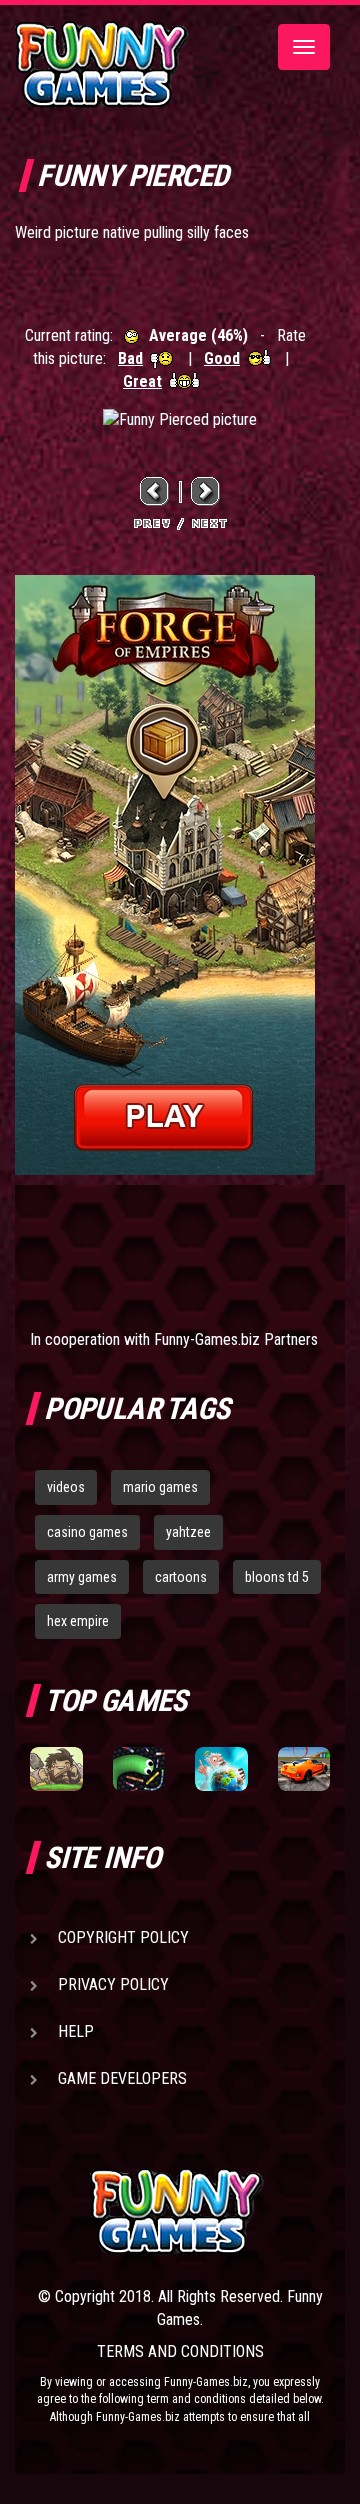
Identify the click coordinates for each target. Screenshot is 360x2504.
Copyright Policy (123, 1937)
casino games (87, 1532)
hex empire (78, 1621)
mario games (160, 1487)
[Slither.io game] (139, 1768)
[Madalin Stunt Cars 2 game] (304, 1768)
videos (66, 1487)
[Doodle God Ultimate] (221, 1768)
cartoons (181, 1577)
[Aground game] (56, 1768)
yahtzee (188, 1532)
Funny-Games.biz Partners (236, 1339)
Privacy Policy (113, 1984)
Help (76, 2031)
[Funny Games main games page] (210, 2211)
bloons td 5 (277, 1577)
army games (82, 1577)
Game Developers (122, 2078)
